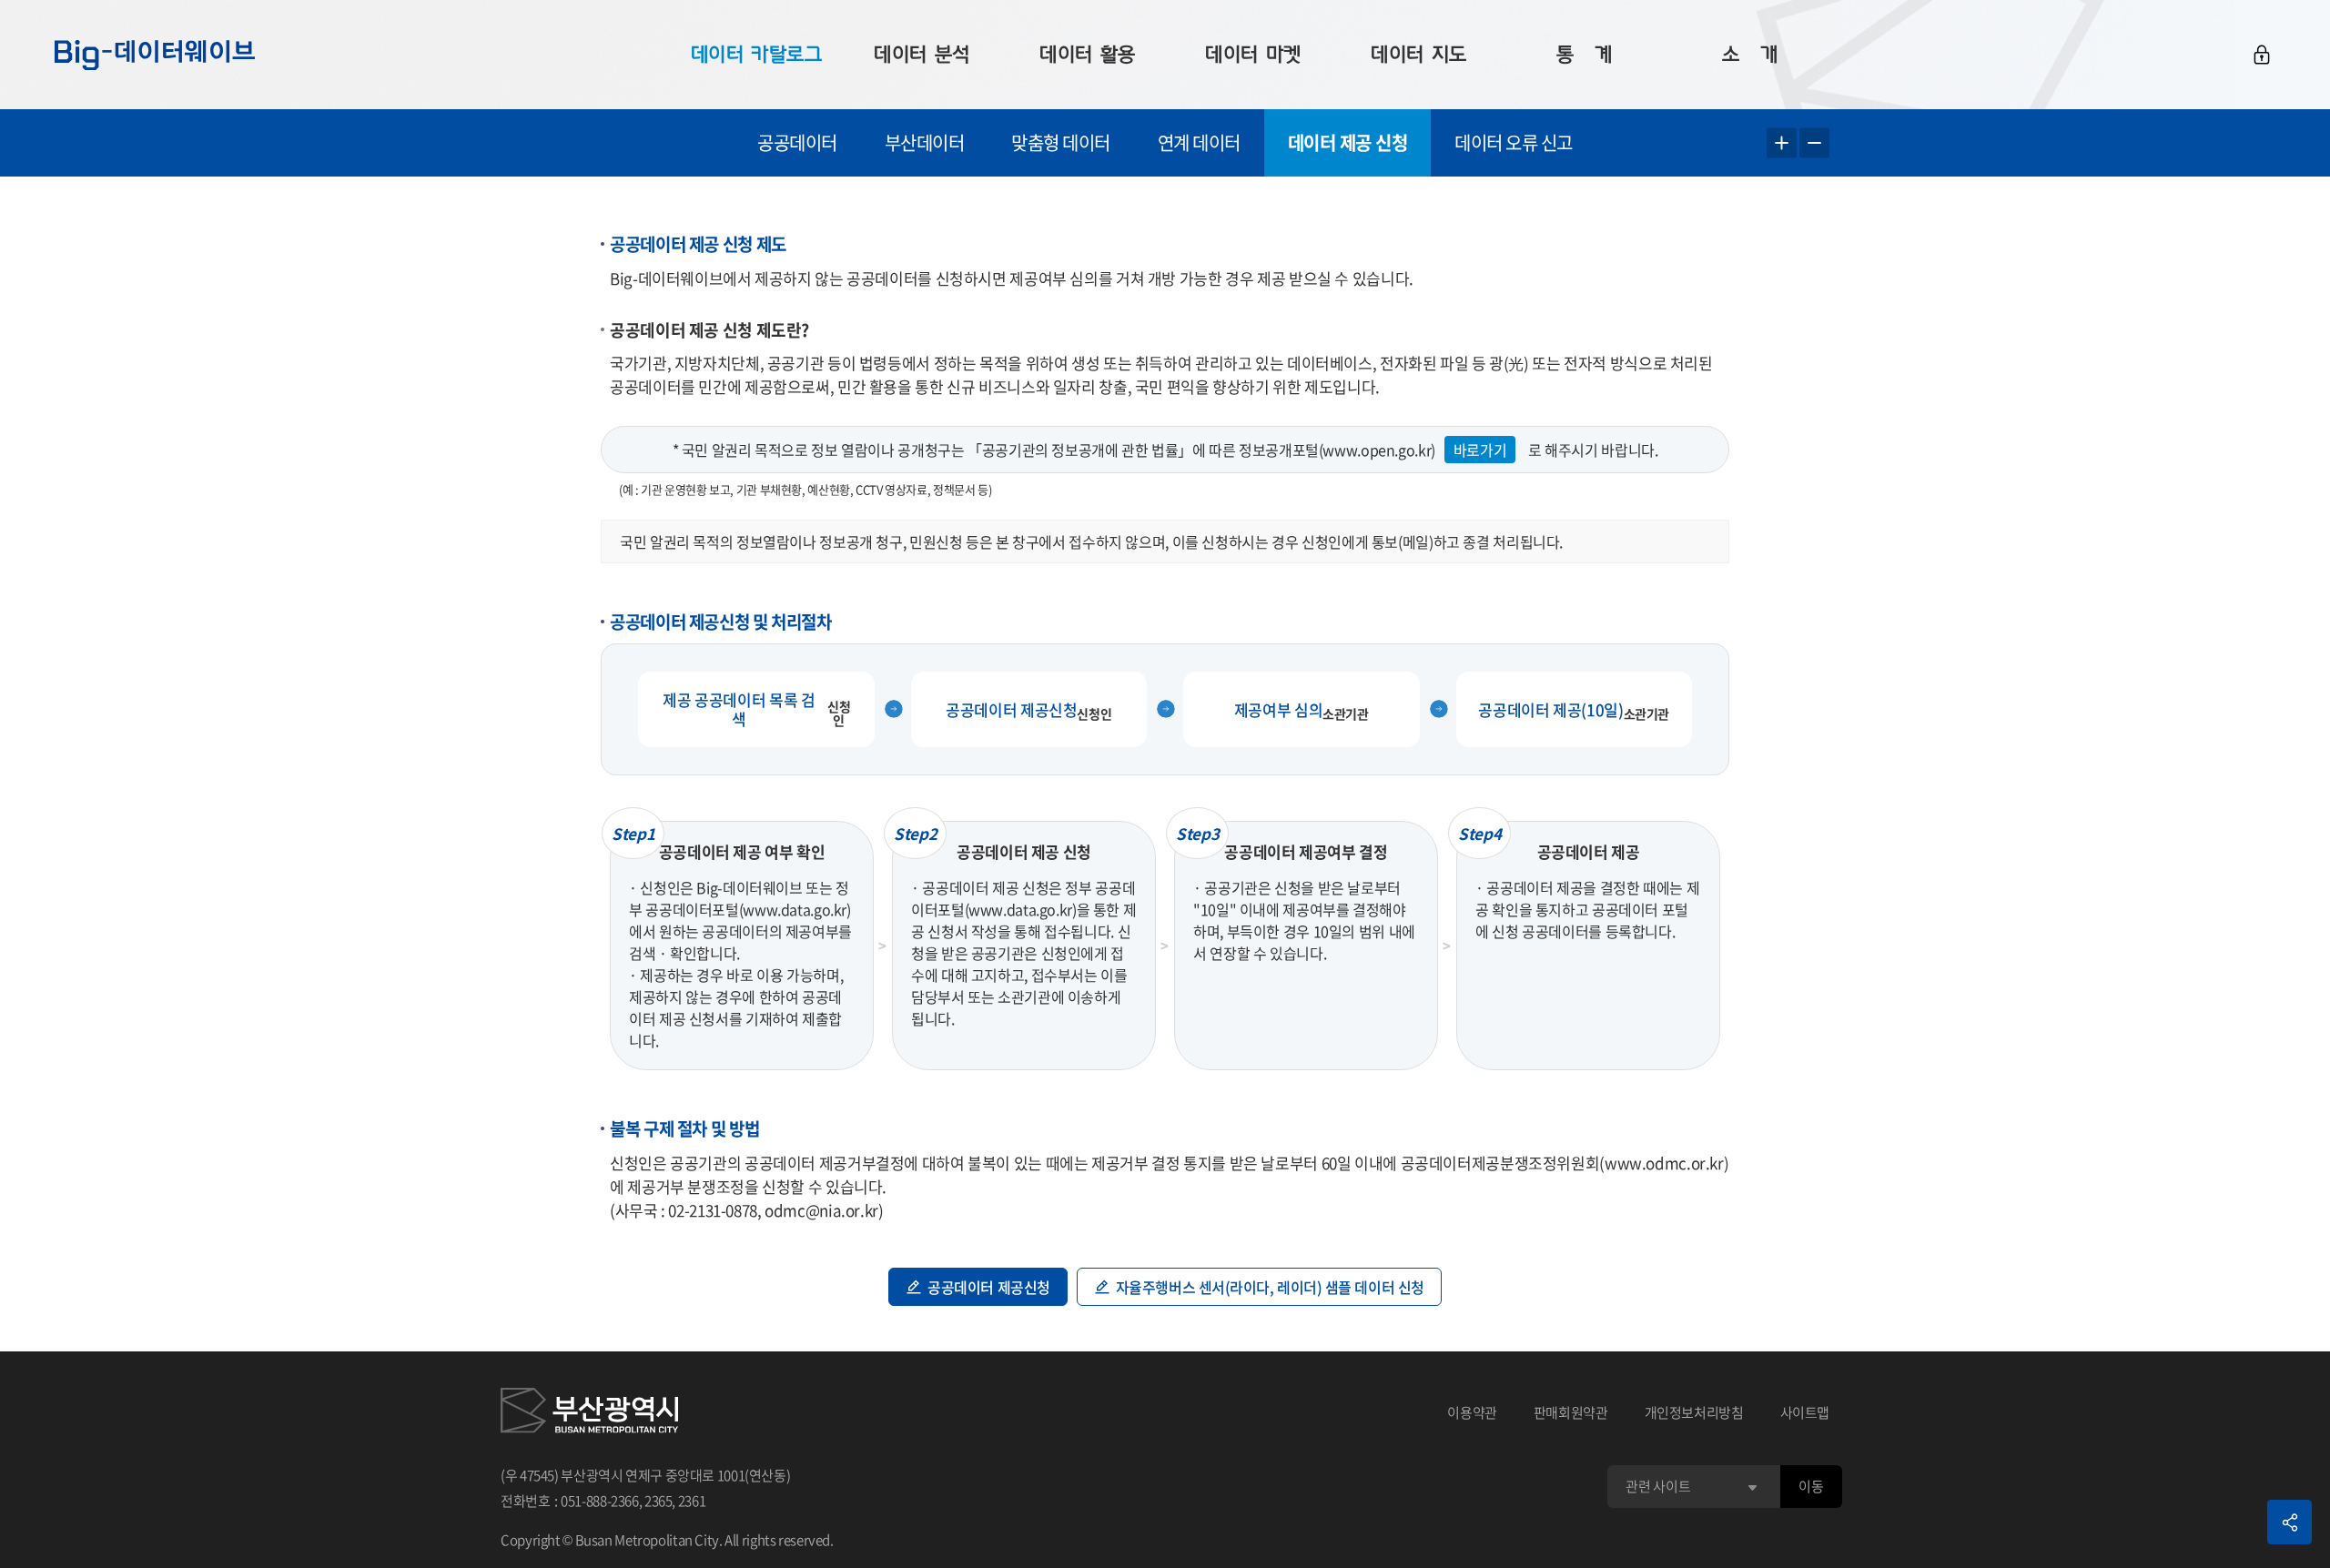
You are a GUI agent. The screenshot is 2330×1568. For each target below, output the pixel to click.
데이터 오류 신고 (1514, 142)
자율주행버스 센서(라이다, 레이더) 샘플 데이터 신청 (1270, 1287)
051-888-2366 (600, 1501)
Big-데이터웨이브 (155, 55)
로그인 (2262, 55)
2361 (692, 1501)
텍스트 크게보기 (1782, 143)
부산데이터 (925, 142)
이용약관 (1472, 1412)
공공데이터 (797, 142)
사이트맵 (1805, 1412)
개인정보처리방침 (1694, 1412)
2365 (658, 1501)
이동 (1811, 1486)
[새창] (589, 1413)
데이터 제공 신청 (1348, 142)
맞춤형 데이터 (1061, 142)
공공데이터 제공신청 (989, 1287)
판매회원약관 (1571, 1412)
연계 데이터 (1199, 142)
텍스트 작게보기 (1814, 143)
